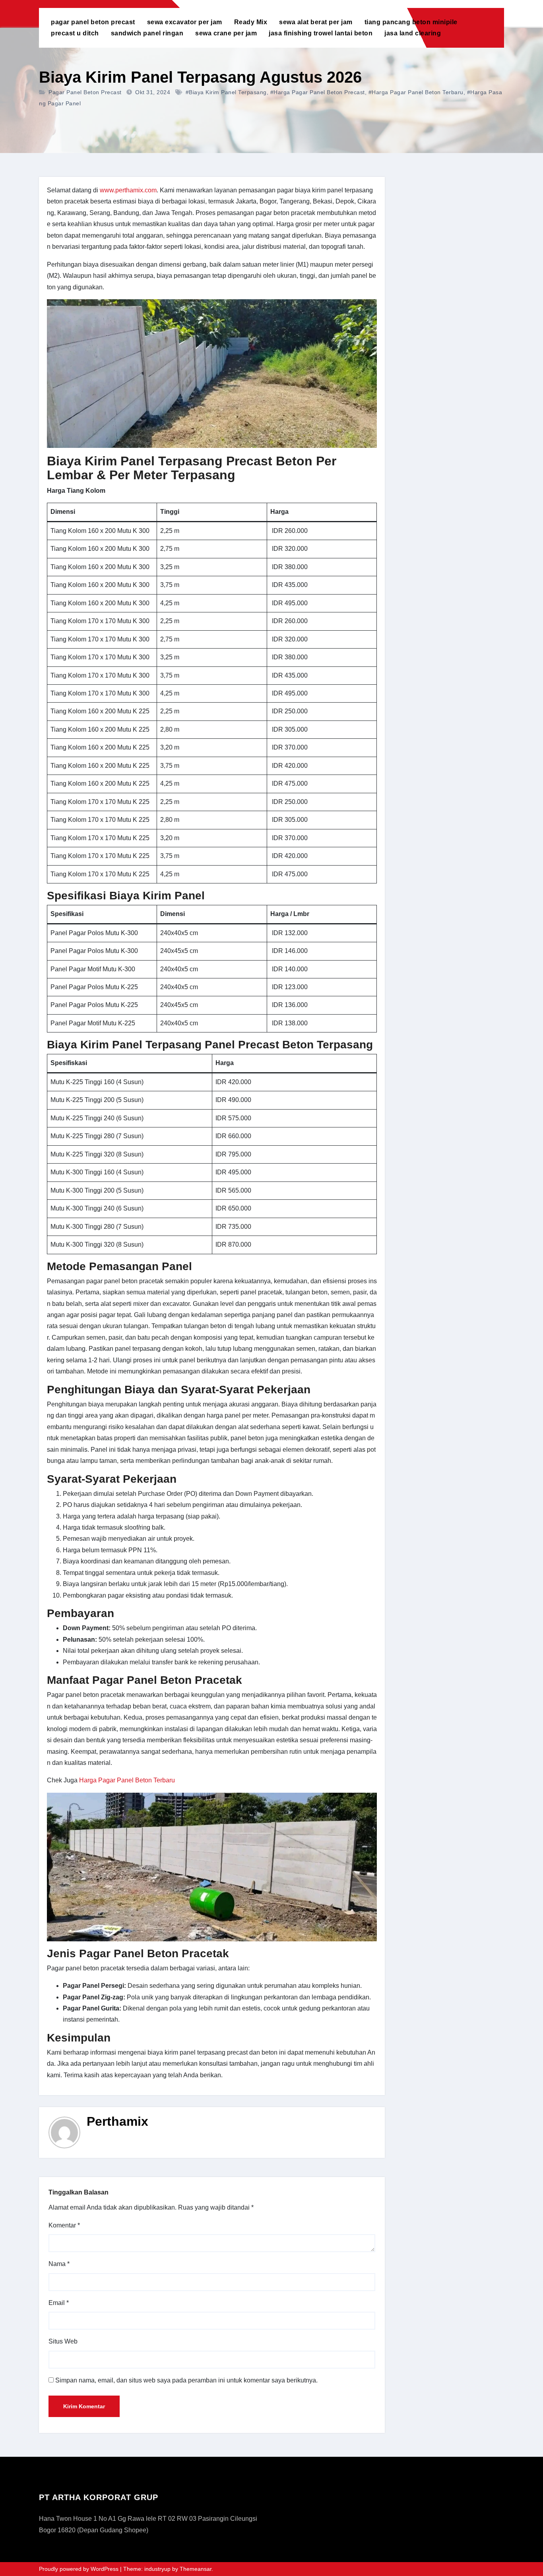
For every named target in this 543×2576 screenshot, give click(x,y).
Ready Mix (251, 22)
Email (59, 2303)
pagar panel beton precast (93, 22)
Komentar (64, 2225)
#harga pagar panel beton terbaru (416, 92)
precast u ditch (75, 33)
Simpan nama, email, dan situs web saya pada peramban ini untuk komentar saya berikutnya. (186, 2380)
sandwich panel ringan (147, 33)
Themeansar (196, 2569)
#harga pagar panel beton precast (318, 92)
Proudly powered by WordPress (80, 2569)
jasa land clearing (413, 33)
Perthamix (117, 2121)
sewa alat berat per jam (316, 22)
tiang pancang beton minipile (411, 22)
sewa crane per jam (226, 33)
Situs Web (63, 2341)
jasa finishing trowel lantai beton (321, 33)
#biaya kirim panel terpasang (226, 92)
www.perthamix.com (128, 190)
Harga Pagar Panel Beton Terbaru (127, 1780)
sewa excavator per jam (185, 22)
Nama (59, 2264)
